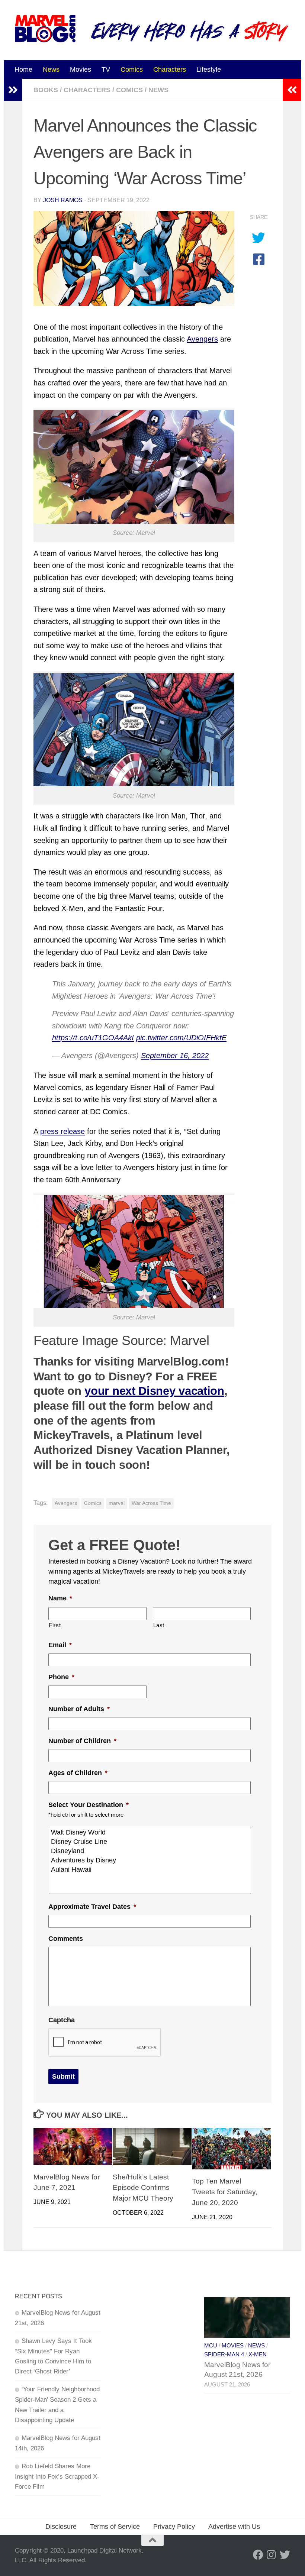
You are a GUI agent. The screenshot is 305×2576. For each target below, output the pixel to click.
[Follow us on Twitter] (285, 2555)
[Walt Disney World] (150, 1832)
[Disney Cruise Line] (150, 1842)
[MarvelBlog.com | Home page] (45, 29)
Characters (170, 70)
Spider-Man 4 (224, 2354)
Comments (66, 1939)
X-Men (258, 2354)
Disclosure (61, 2527)
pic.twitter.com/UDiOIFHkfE (181, 1038)
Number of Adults (79, 1709)
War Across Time (151, 1503)
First (55, 1625)
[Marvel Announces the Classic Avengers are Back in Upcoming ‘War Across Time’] (134, 258)
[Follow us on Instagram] (272, 2555)
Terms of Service (115, 2527)
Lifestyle (209, 70)
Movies (81, 70)
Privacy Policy (174, 2527)
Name (60, 1598)
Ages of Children (78, 1773)
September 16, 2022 (175, 1056)
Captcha (62, 2020)
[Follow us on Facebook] (258, 2555)
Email (60, 1645)
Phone (61, 1677)
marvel (117, 1503)
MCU (211, 2346)
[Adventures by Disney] (150, 1860)
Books (46, 90)
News (51, 70)
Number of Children (82, 1741)
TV (106, 70)
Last (159, 1625)
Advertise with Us (234, 2527)
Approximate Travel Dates (92, 1907)
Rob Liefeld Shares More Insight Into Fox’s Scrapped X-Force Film (57, 2476)
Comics (132, 70)
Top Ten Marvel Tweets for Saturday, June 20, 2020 (225, 2192)
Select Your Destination (89, 1805)
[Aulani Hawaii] (150, 1870)
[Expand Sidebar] (13, 90)
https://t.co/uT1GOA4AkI (93, 1038)
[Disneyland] (150, 1851)
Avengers (202, 339)
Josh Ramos (63, 200)
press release (62, 1131)
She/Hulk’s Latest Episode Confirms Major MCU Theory (143, 2188)
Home (23, 70)
